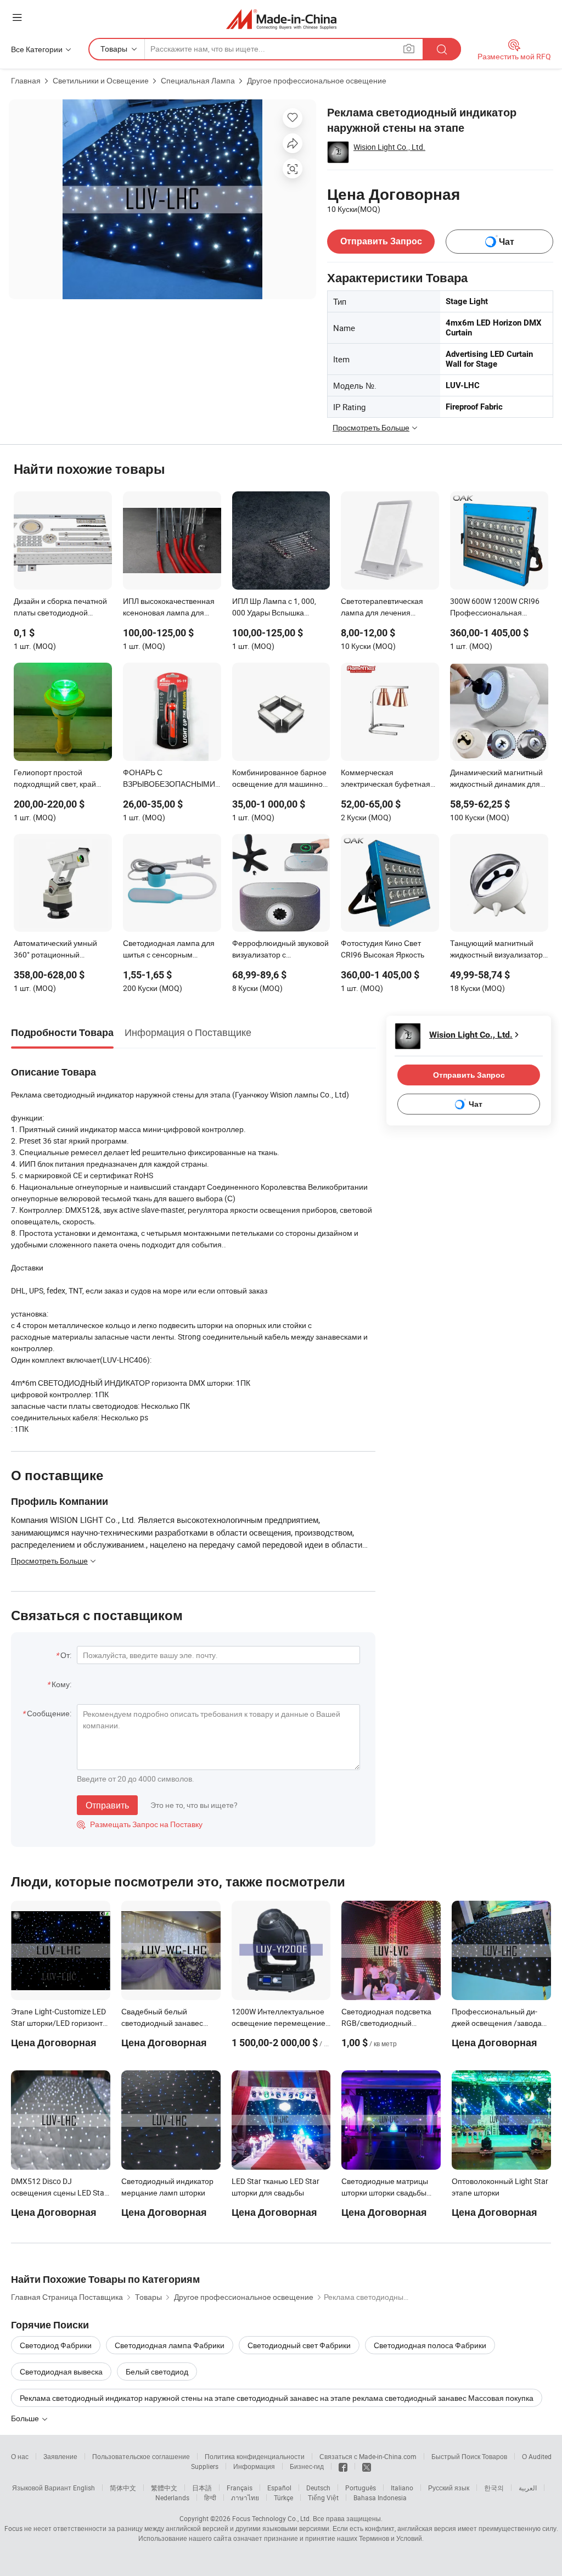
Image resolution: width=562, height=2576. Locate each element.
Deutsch (318, 2488)
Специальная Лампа (198, 80)
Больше (26, 2418)
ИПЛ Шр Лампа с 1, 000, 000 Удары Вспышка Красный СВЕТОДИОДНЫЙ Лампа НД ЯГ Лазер (281, 608)
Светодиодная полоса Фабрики (430, 2345)
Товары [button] (114, 49)
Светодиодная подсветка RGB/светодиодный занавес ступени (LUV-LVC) (389, 2023)
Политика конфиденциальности (255, 2456)
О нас (20, 2456)
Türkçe (283, 2497)
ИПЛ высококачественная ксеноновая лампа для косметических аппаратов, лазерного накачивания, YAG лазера (170, 608)
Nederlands (172, 2497)
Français (240, 2488)
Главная (26, 80)
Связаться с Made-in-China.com (368, 2456)
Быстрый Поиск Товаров (469, 2456)
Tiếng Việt (323, 2497)
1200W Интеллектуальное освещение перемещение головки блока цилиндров (279, 2023)
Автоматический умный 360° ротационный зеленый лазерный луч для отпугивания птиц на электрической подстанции (62, 950)
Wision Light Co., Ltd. (389, 147)
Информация (254, 2466)
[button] (17, 17)
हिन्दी (210, 2497)
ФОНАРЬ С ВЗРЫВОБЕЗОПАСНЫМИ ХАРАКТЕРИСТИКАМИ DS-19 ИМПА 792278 (170, 779)
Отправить (107, 1805)
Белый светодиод (157, 2371)
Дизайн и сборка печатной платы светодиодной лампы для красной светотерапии (60, 608)
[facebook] (343, 2466)
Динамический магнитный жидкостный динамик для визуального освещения (496, 779)
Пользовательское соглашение (141, 2456)
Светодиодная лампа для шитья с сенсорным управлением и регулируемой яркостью (169, 950)
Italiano (402, 2488)
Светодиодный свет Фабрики (299, 2345)
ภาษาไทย (245, 2497)
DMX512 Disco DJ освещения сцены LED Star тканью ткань (59, 2193)
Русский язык (449, 2488)
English (84, 2488)
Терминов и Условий (390, 2538)
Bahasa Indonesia (380, 2497)
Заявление (60, 2456)
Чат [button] (507, 242)
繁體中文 (164, 2488)
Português (361, 2488)
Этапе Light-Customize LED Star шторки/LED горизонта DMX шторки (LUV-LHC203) (59, 2023)
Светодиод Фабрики (56, 2345)
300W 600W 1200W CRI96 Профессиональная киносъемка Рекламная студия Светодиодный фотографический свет (495, 608)
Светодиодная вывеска (61, 2371)
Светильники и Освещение (101, 80)
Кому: (61, 1684)
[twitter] (367, 2466)
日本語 (202, 2488)
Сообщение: (49, 1713)
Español (279, 2488)
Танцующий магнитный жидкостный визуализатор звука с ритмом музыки (496, 950)
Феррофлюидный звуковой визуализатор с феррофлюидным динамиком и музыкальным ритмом (281, 950)
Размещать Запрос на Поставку (140, 1824)
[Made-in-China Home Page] (281, 19)
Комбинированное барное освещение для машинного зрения (281, 779)
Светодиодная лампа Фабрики (170, 2345)
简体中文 (123, 2488)
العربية (528, 2488)
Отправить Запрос (381, 241)
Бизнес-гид (307, 2466)
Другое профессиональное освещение (317, 80)
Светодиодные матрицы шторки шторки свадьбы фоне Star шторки (385, 2193)
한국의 (494, 2488)
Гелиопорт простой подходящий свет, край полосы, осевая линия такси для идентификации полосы (60, 779)
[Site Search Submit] (442, 49)
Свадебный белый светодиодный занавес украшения (162, 2023)
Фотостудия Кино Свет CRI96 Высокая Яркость (383, 949)
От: (66, 1655)
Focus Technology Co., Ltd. (272, 2518)
